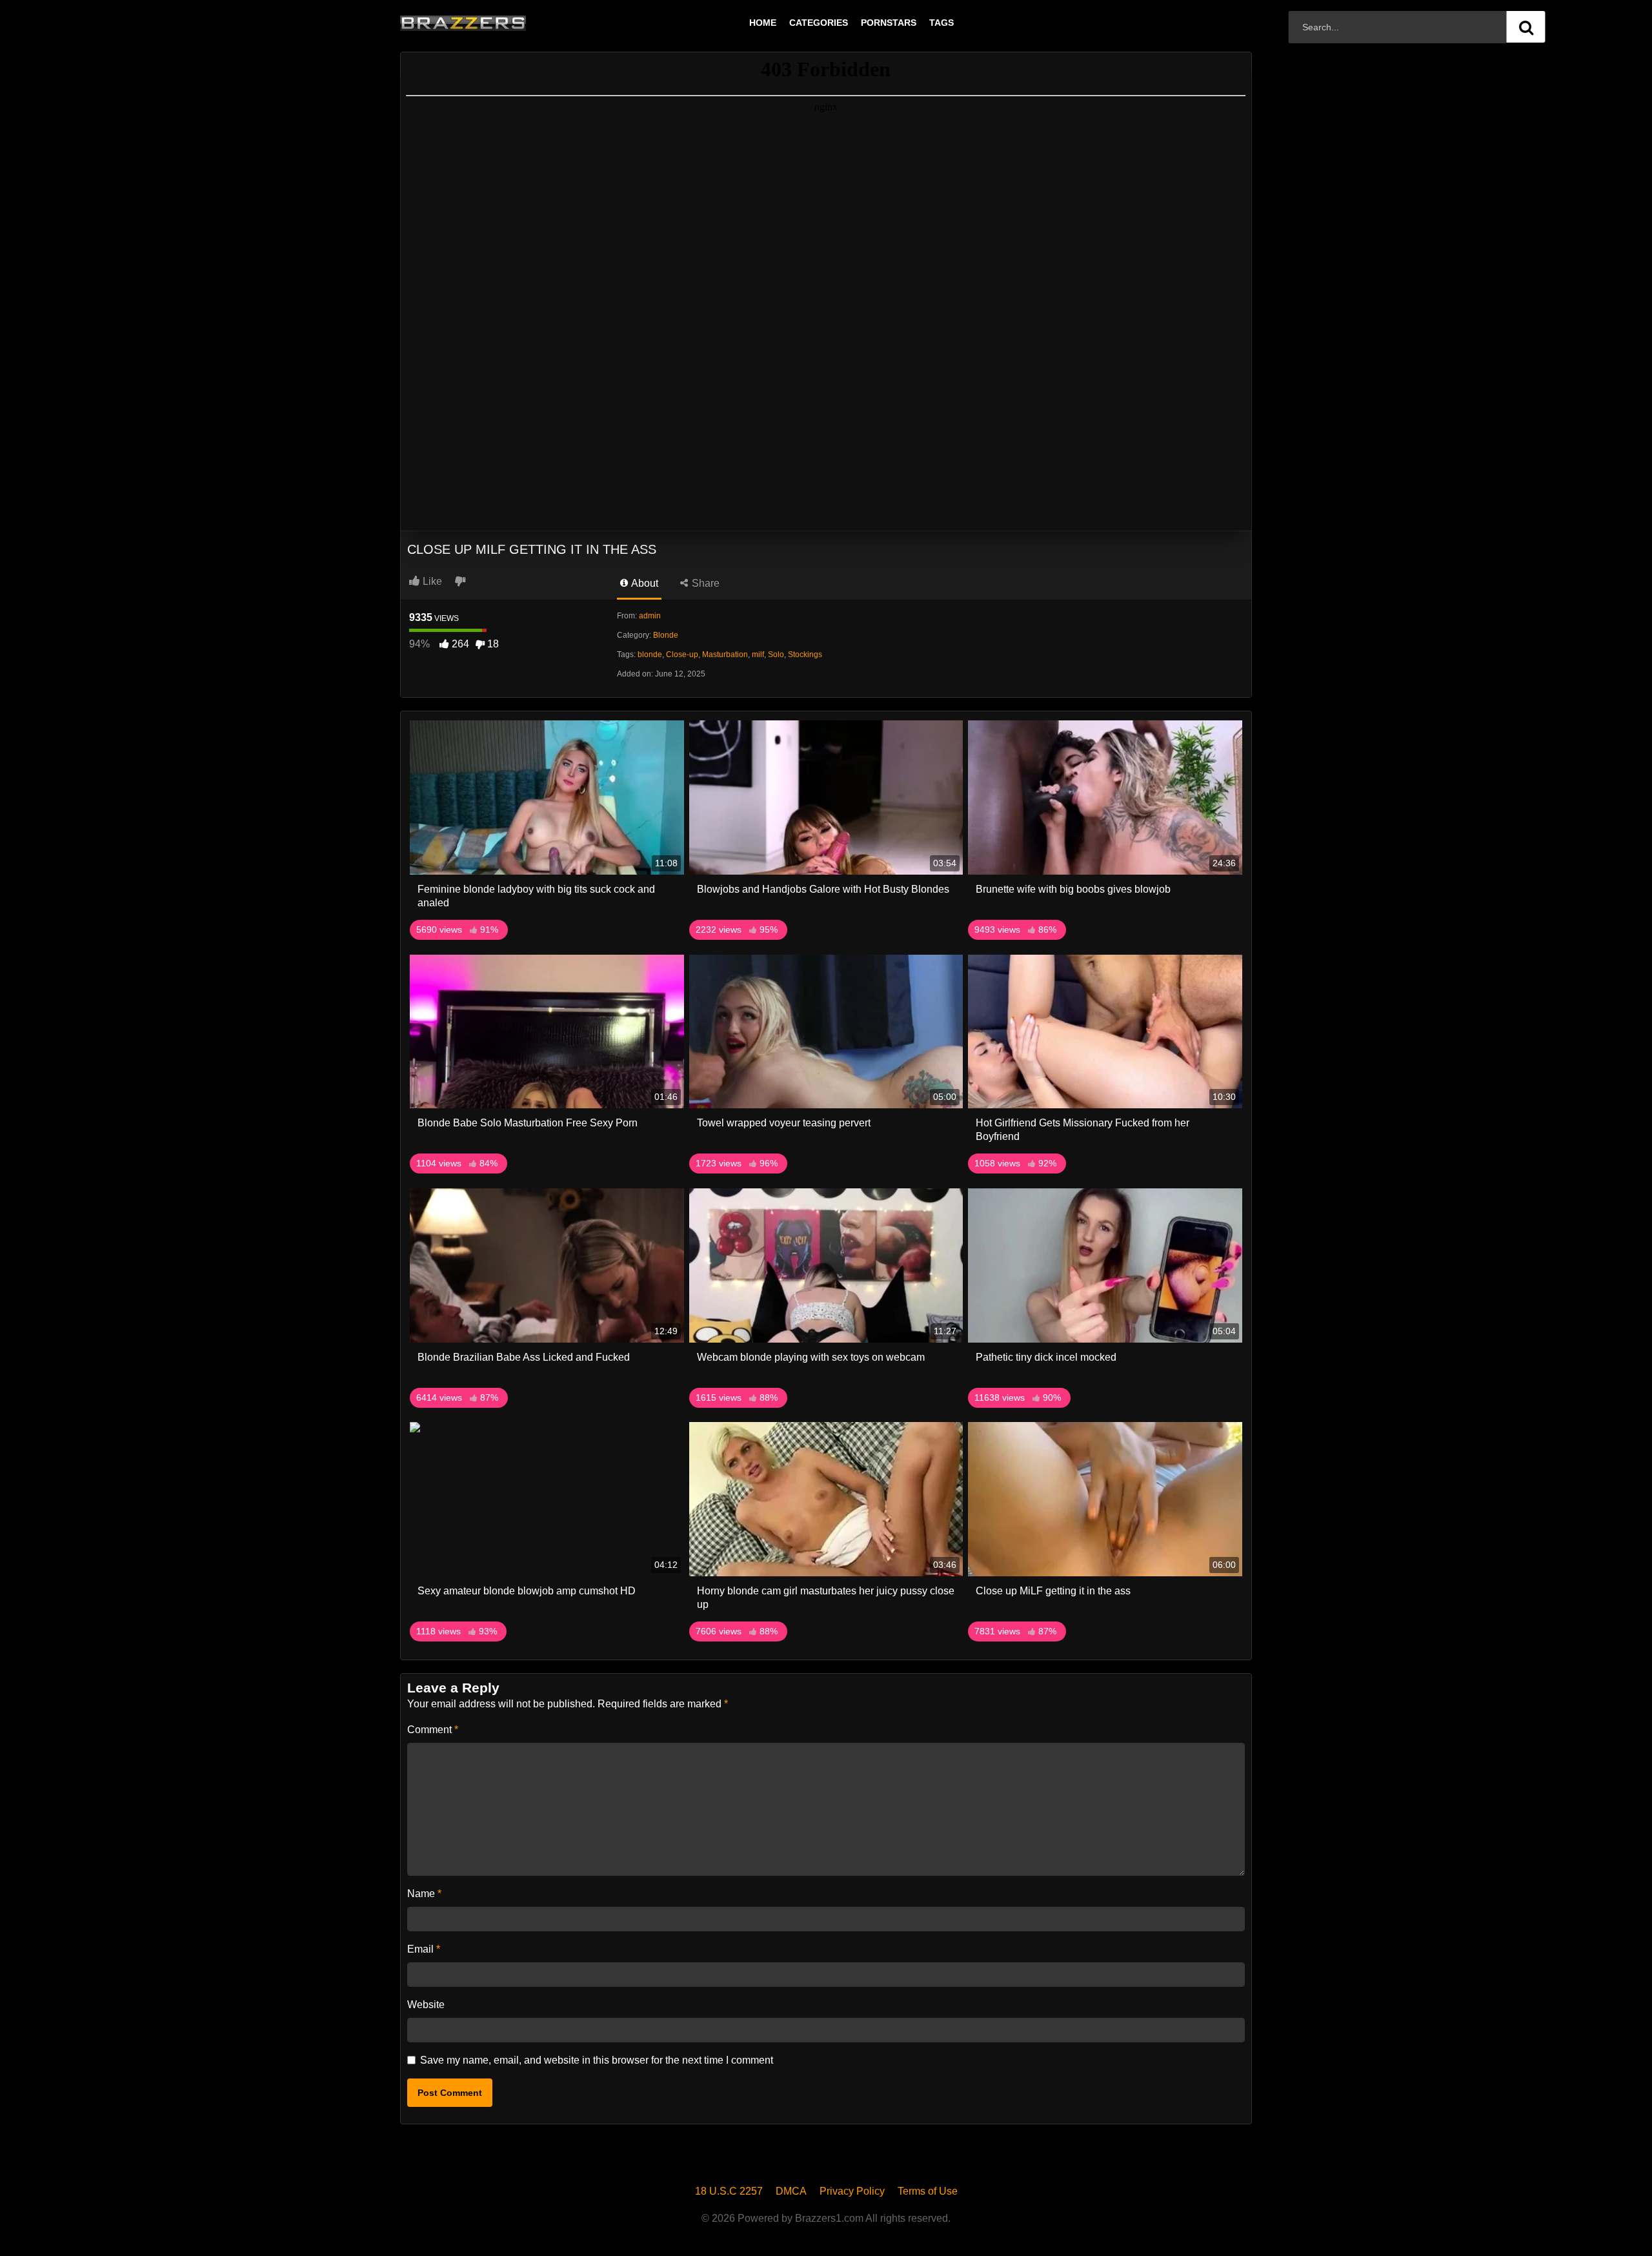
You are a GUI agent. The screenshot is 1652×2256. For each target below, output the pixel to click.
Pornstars (889, 23)
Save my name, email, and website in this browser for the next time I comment (597, 2060)
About (644, 583)
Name (424, 1894)
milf (758, 655)
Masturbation (725, 655)
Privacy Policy (852, 2191)
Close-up (682, 655)
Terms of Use (928, 2191)
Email (424, 1949)
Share (704, 583)
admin (650, 616)
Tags (942, 23)
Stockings (805, 655)
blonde (650, 655)
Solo (776, 655)
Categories (819, 23)
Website (426, 2005)
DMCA (791, 2191)
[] (1526, 27)
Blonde (666, 635)
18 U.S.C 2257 (729, 2191)
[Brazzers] (490, 23)
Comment (433, 1730)
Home (763, 23)
